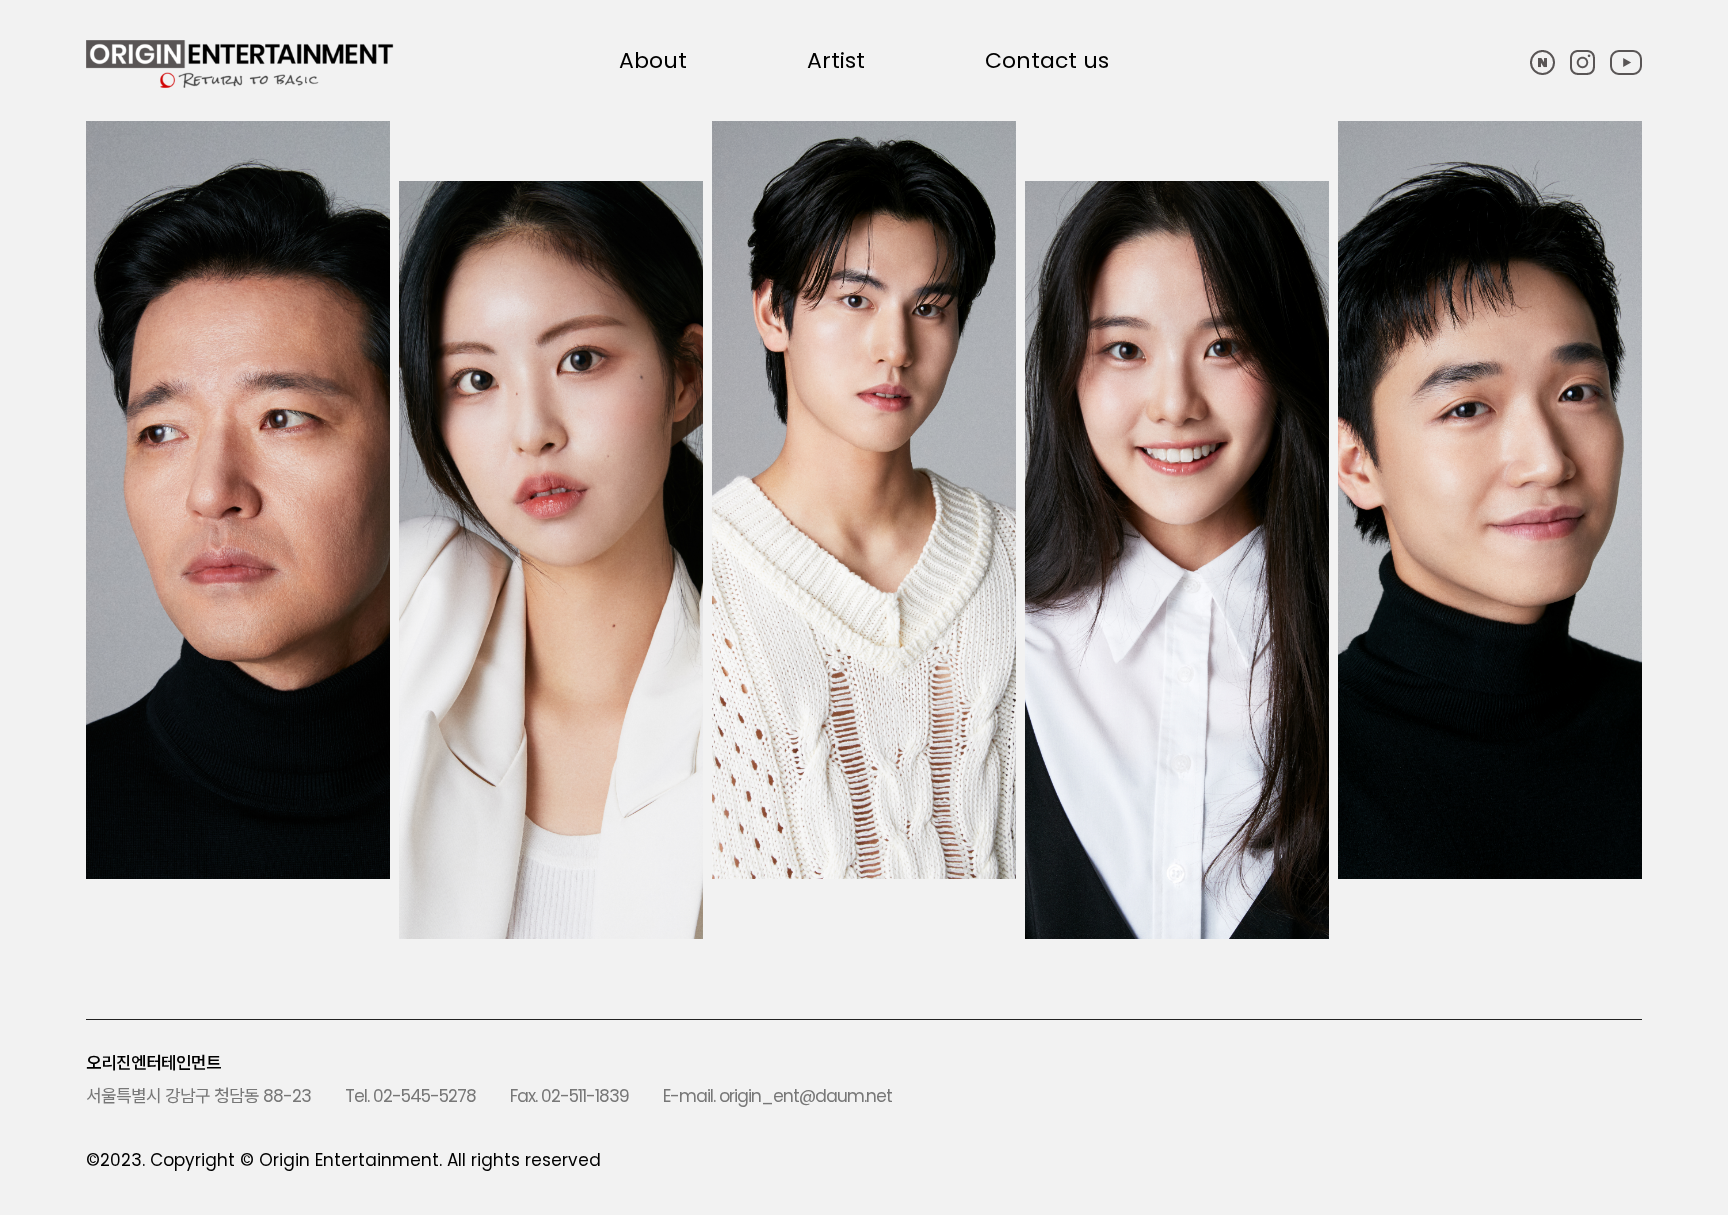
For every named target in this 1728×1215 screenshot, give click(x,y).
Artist (836, 61)
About (653, 61)
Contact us (1047, 61)
